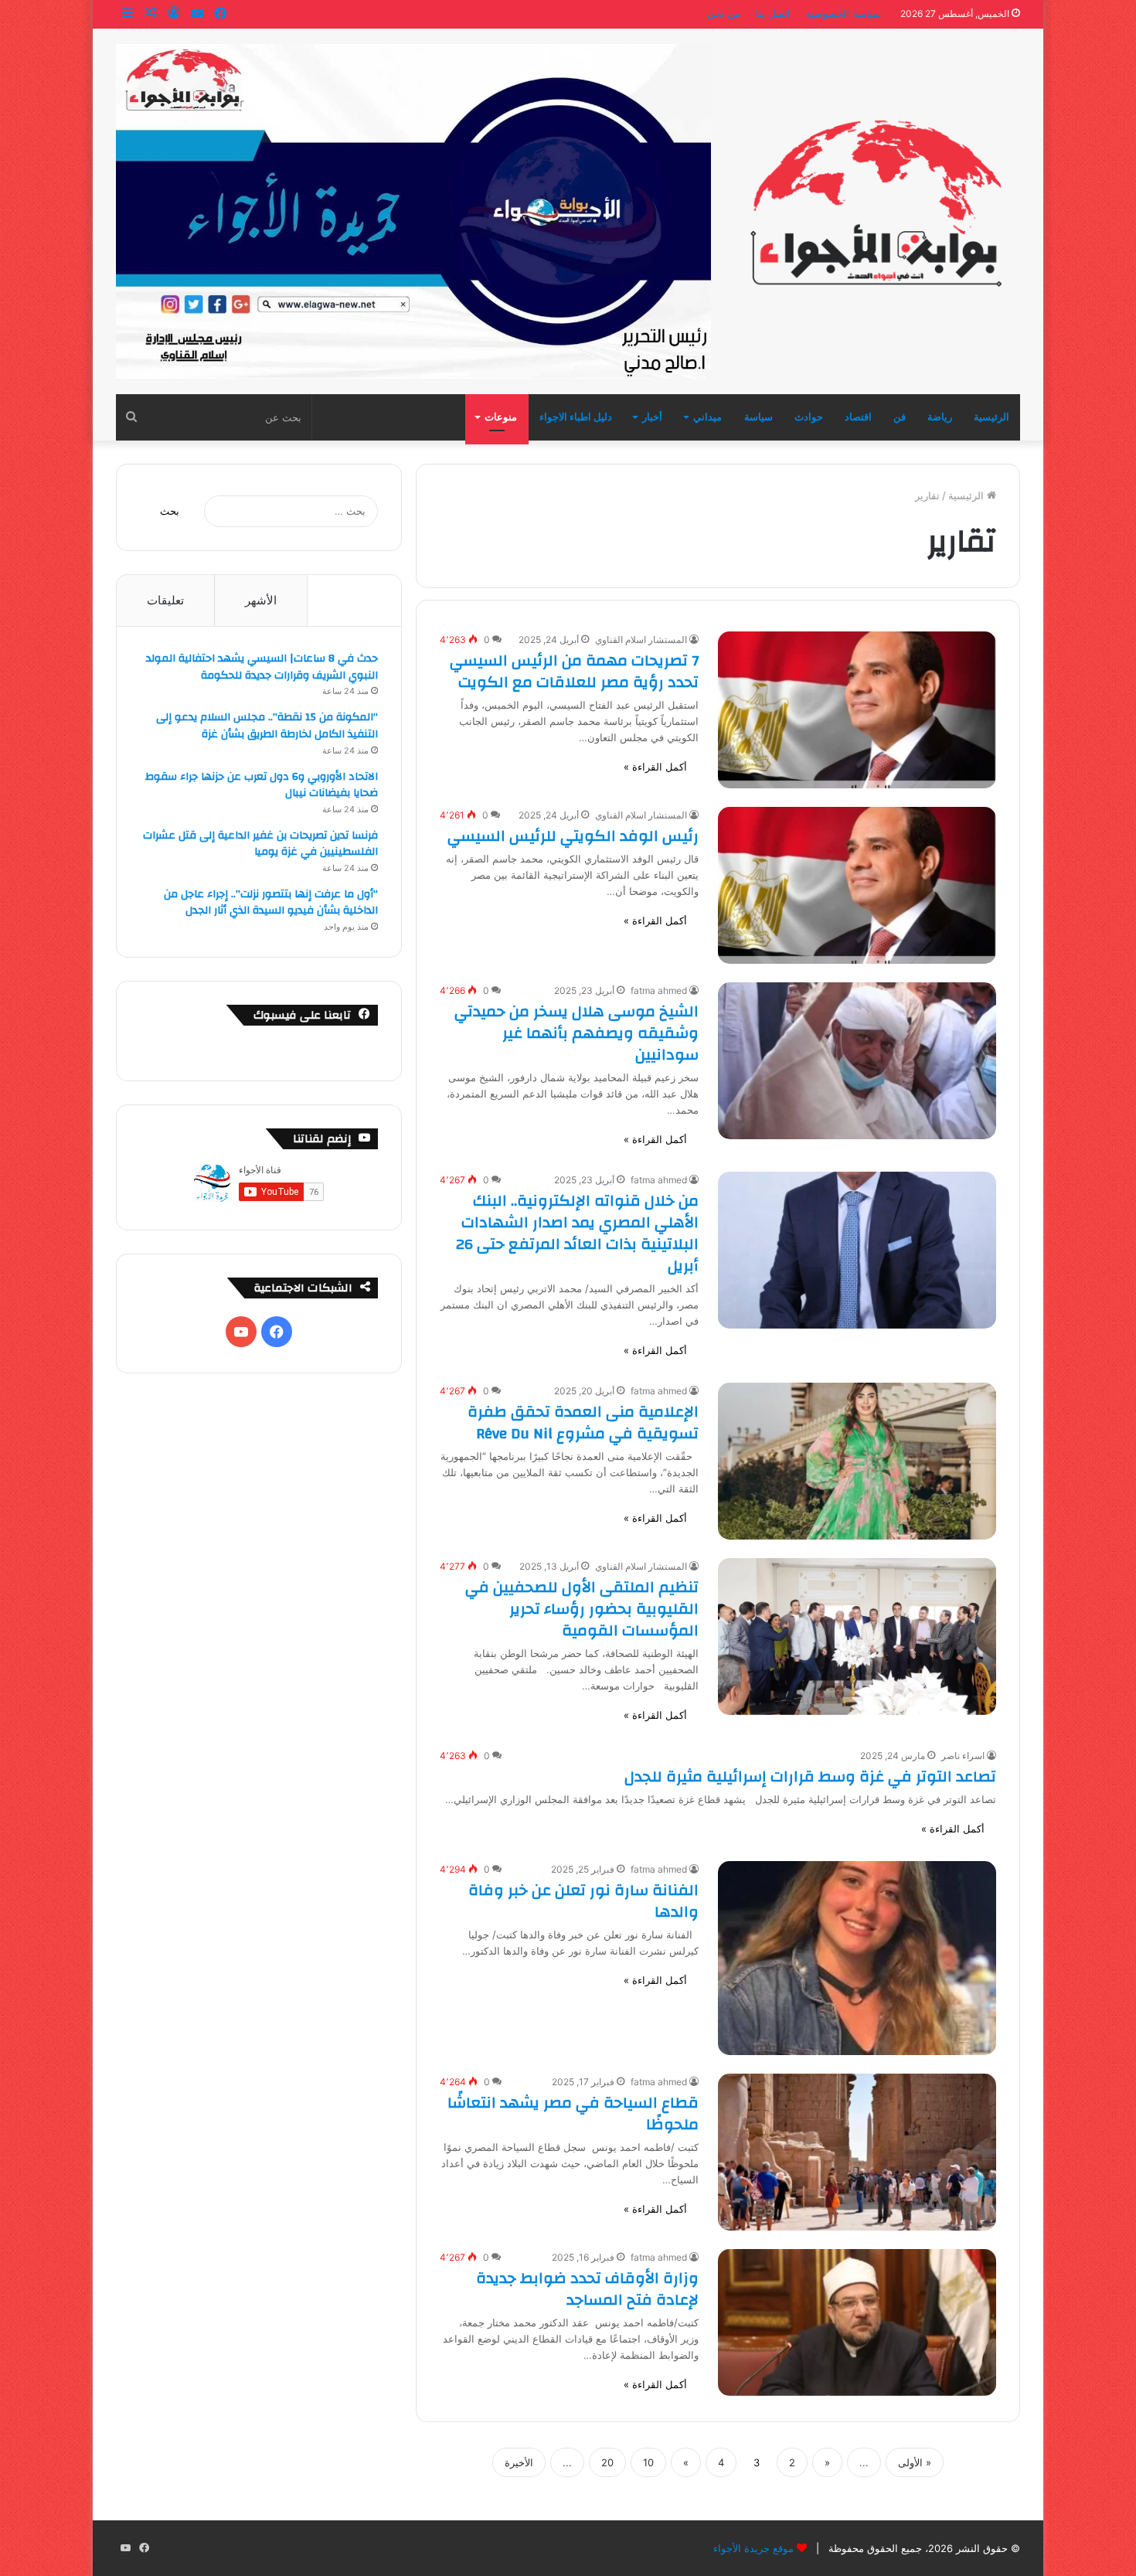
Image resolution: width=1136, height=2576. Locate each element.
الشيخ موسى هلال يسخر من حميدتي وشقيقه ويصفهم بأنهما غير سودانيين (577, 1033)
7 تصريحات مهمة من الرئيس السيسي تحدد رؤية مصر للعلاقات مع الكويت (574, 671)
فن (900, 417)
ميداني (707, 417)
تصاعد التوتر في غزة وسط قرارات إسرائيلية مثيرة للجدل (810, 1776)
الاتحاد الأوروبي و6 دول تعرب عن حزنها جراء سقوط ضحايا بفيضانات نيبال (262, 785)
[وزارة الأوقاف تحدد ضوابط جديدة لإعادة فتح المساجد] (857, 2322)
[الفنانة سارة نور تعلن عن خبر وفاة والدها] (857, 1958)
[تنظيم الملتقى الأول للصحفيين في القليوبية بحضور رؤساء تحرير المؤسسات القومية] (857, 1637)
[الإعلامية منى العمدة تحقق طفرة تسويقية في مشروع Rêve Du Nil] (857, 1461)
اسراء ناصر (963, 1756)
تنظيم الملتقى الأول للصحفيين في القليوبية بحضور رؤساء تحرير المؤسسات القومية (582, 1609)
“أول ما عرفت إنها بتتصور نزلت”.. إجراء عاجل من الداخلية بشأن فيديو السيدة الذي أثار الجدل (271, 903)
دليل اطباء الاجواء (576, 417)
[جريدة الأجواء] (877, 202)
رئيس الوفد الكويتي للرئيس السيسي (573, 836)
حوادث (809, 417)
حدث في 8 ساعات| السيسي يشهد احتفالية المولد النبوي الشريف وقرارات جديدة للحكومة (262, 667)
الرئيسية (991, 417)
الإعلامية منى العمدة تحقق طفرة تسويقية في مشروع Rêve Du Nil (583, 1422)
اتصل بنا (773, 13)
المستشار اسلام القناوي (641, 640)
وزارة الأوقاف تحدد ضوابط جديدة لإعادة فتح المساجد (587, 2289)
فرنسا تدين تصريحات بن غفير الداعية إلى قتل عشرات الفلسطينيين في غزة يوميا (260, 844)
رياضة (940, 417)
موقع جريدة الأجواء (753, 2548)
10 (648, 2462)
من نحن (724, 13)
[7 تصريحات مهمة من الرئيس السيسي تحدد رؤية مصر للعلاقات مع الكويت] (857, 710)
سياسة (758, 417)
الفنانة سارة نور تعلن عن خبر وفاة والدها (583, 1901)
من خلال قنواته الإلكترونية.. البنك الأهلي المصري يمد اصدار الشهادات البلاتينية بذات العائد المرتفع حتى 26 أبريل (577, 1233)
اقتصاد (858, 417)
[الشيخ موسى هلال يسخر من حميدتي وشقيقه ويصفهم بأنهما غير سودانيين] (857, 1061)
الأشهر (261, 600)
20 (607, 2462)
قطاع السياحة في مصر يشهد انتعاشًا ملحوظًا (573, 2113)
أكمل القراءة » (655, 767)
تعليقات (165, 600)
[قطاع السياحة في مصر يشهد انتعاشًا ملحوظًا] (857, 2152)
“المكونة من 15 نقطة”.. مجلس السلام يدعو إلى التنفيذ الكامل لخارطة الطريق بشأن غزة (267, 726)
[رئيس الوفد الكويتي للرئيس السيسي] (857, 885)
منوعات (501, 417)
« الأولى (915, 2462)
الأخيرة (519, 2462)
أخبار (652, 417)
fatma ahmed (659, 990)
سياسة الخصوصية (843, 13)
